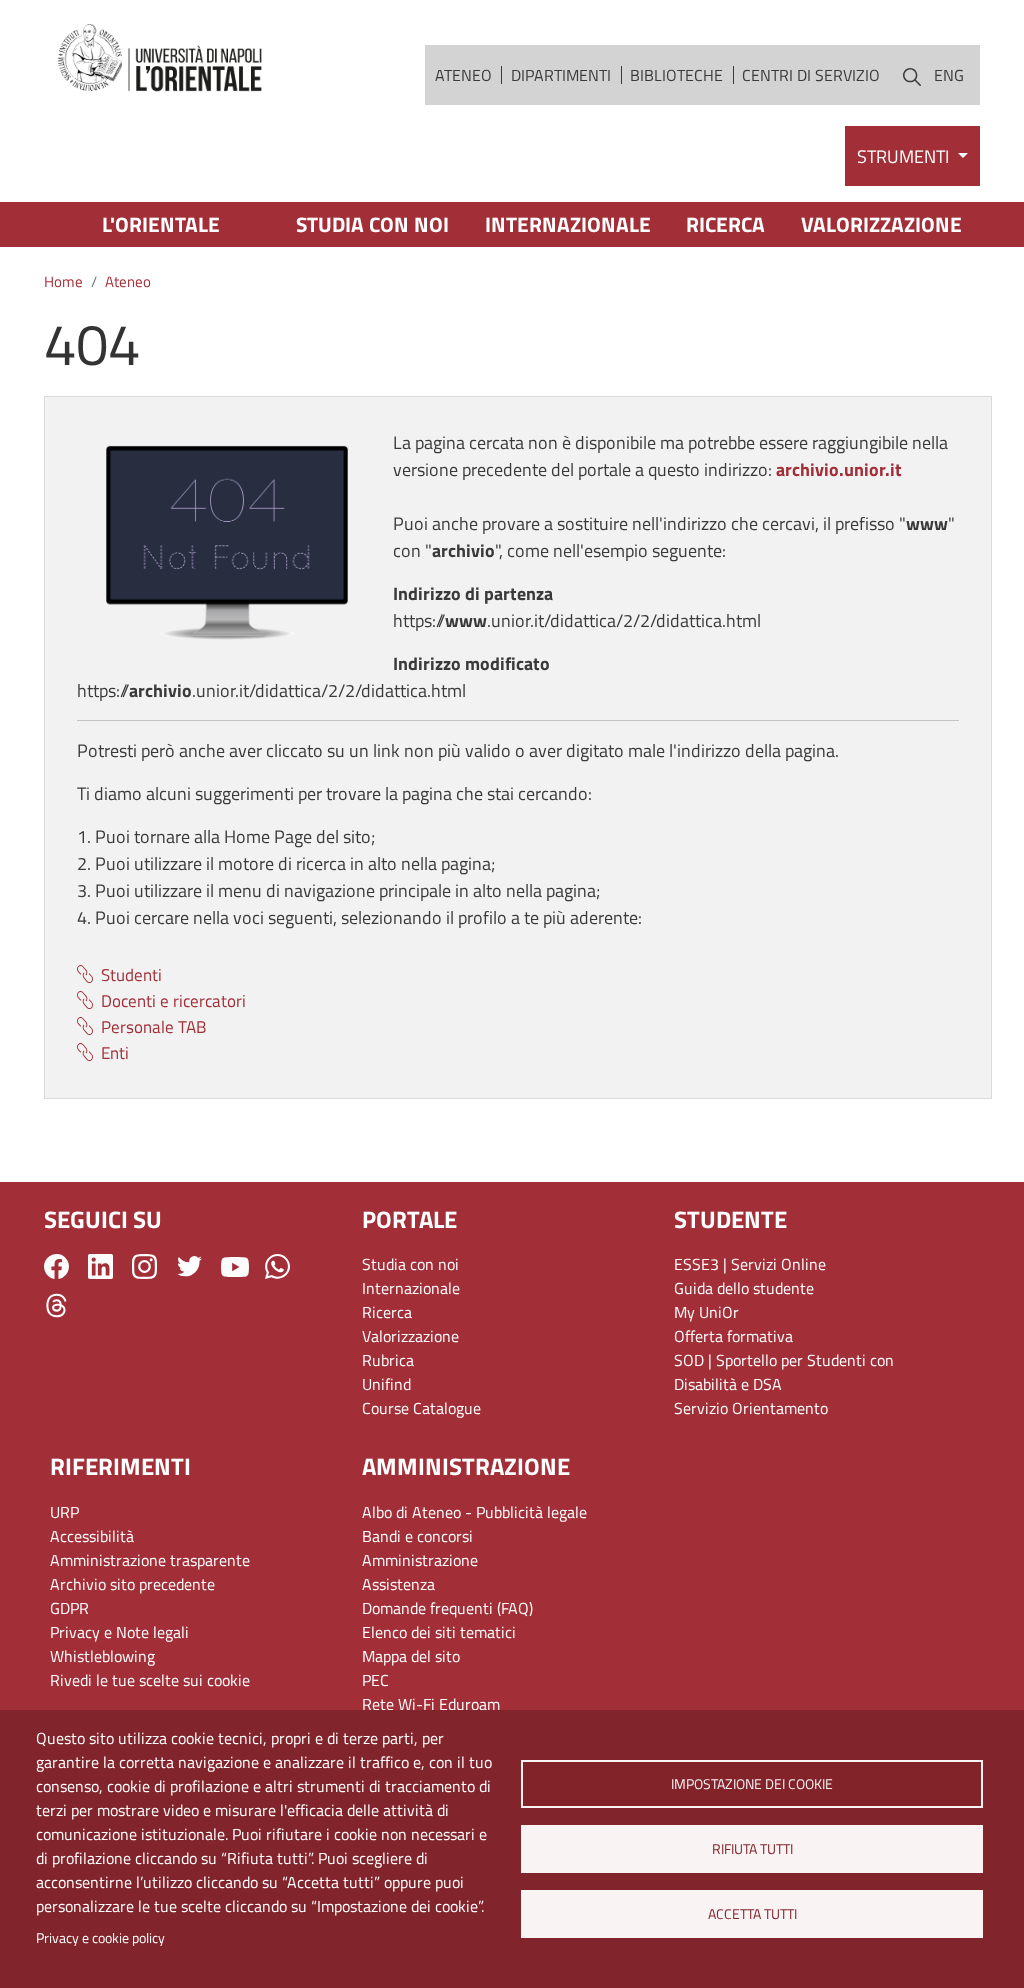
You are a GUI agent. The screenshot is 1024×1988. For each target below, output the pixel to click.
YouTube (235, 1266)
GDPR (69, 1608)
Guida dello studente (744, 1288)
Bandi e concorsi (417, 1536)
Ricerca (725, 224)
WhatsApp (277, 1266)
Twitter (189, 1266)
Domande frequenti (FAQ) (447, 1608)
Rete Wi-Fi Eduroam (431, 1704)
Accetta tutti (751, 1914)
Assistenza (398, 1584)
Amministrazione (420, 1560)
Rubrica (388, 1360)
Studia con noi (372, 224)
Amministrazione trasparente (150, 1560)
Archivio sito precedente (132, 1584)
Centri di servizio (811, 75)
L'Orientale (161, 224)
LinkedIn (100, 1266)
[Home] (161, 59)
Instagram (144, 1266)
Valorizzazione (881, 224)
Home (63, 281)
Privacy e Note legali (119, 1632)
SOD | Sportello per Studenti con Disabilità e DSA (784, 1372)
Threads (56, 1305)
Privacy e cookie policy (100, 1938)
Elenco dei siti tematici (439, 1632)
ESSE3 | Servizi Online (750, 1264)
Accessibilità (92, 1536)
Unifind (386, 1384)
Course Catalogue (421, 1408)
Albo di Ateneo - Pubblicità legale (474, 1512)
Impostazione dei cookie (752, 1784)
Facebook (56, 1266)
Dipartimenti (561, 75)
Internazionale (568, 224)
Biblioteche (676, 75)
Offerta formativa (733, 1336)
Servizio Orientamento (751, 1408)
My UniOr (706, 1312)
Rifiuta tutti (751, 1849)
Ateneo (463, 75)
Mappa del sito (411, 1656)
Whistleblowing (102, 1656)
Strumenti (905, 156)
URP (64, 1512)
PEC (375, 1680)
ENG (949, 75)
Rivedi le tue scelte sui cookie (150, 1680)
